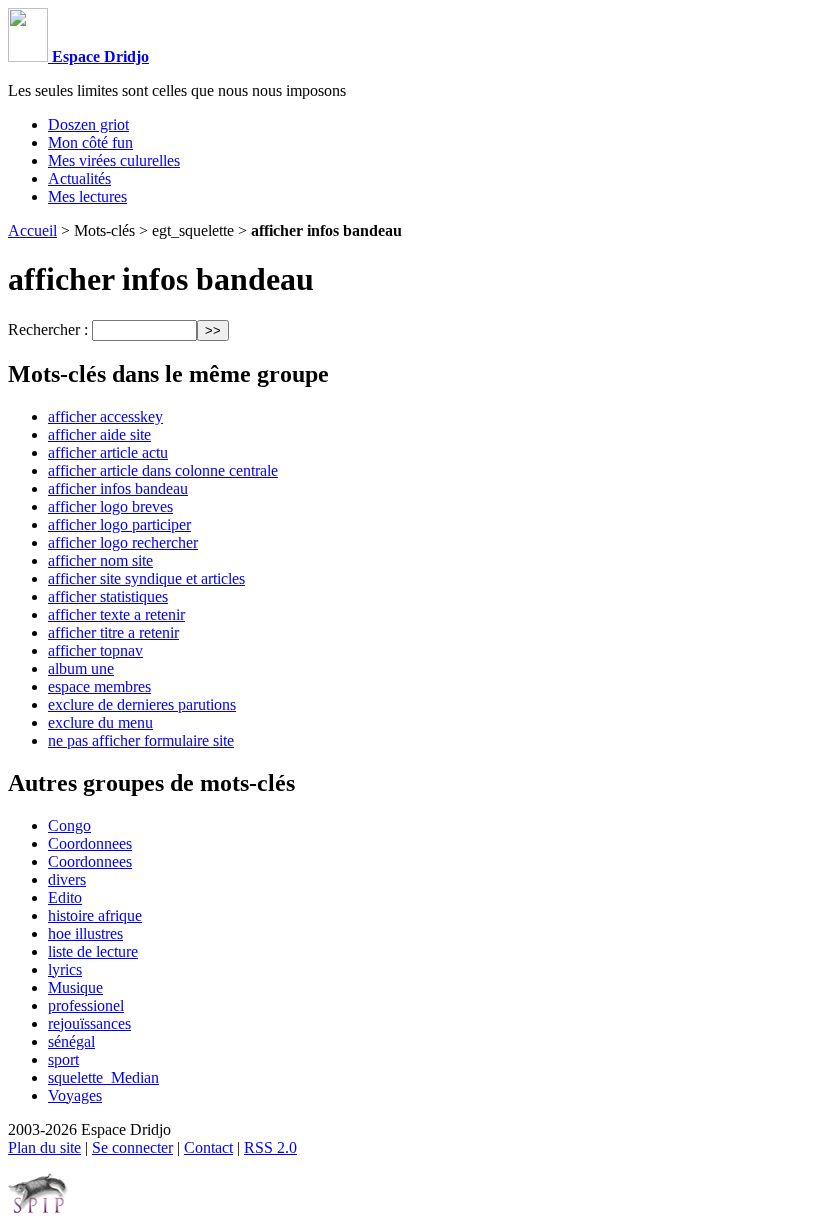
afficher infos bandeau (118, 488)
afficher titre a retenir (113, 632)
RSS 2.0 (270, 1147)
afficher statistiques (108, 596)
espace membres (99, 686)
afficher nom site (100, 560)
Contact (208, 1147)
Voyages (75, 1095)
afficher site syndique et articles (146, 578)
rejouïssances (89, 1023)
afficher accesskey (105, 416)
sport (63, 1059)
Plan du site (44, 1147)
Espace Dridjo (98, 56)
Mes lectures (87, 196)
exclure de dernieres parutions (142, 704)
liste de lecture (93, 951)
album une (81, 668)
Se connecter (132, 1147)
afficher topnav (95, 650)
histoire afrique (95, 915)
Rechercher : (48, 329)
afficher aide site (99, 434)
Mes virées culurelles (114, 160)
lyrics (65, 969)
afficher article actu (108, 452)
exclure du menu (100, 722)
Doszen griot (88, 124)
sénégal (71, 1041)
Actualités (79, 178)
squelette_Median (103, 1077)
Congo (69, 825)
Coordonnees (90, 843)
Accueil (32, 230)
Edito (65, 897)
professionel (86, 1005)
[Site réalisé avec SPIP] (38, 1208)
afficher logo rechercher (123, 542)
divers (67, 879)
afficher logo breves (110, 506)
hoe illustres (85, 933)
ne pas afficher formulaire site (141, 740)
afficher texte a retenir (116, 614)
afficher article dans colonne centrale (163, 470)
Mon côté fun (90, 142)
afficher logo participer (119, 524)
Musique (75, 987)
